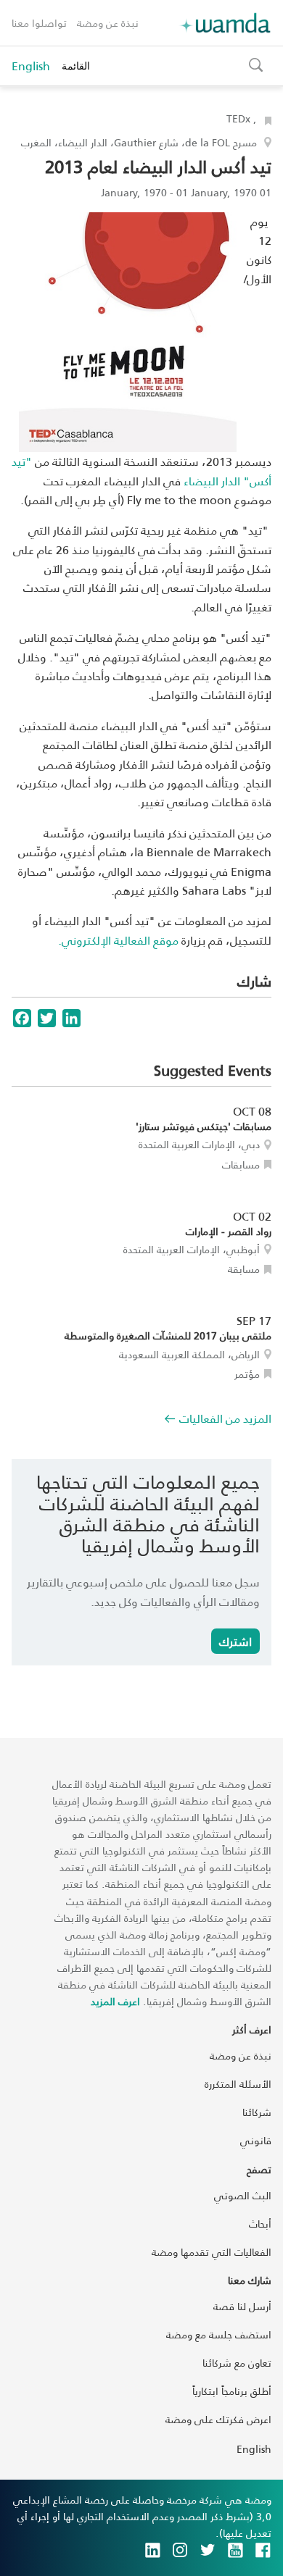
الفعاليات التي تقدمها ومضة (212, 2252)
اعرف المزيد (115, 2001)
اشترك (235, 1641)
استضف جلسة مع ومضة (219, 2334)
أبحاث (260, 2224)
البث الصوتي (243, 2195)
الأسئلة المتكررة (238, 2084)
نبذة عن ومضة (108, 23)
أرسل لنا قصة (242, 2306)
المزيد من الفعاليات (225, 1418)
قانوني (256, 2140)
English (31, 66)
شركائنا (257, 2112)
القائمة (76, 66)
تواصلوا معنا (39, 23)
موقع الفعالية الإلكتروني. (118, 940)
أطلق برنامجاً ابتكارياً (232, 2391)
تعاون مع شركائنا (237, 2363)
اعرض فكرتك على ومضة (218, 2419)
